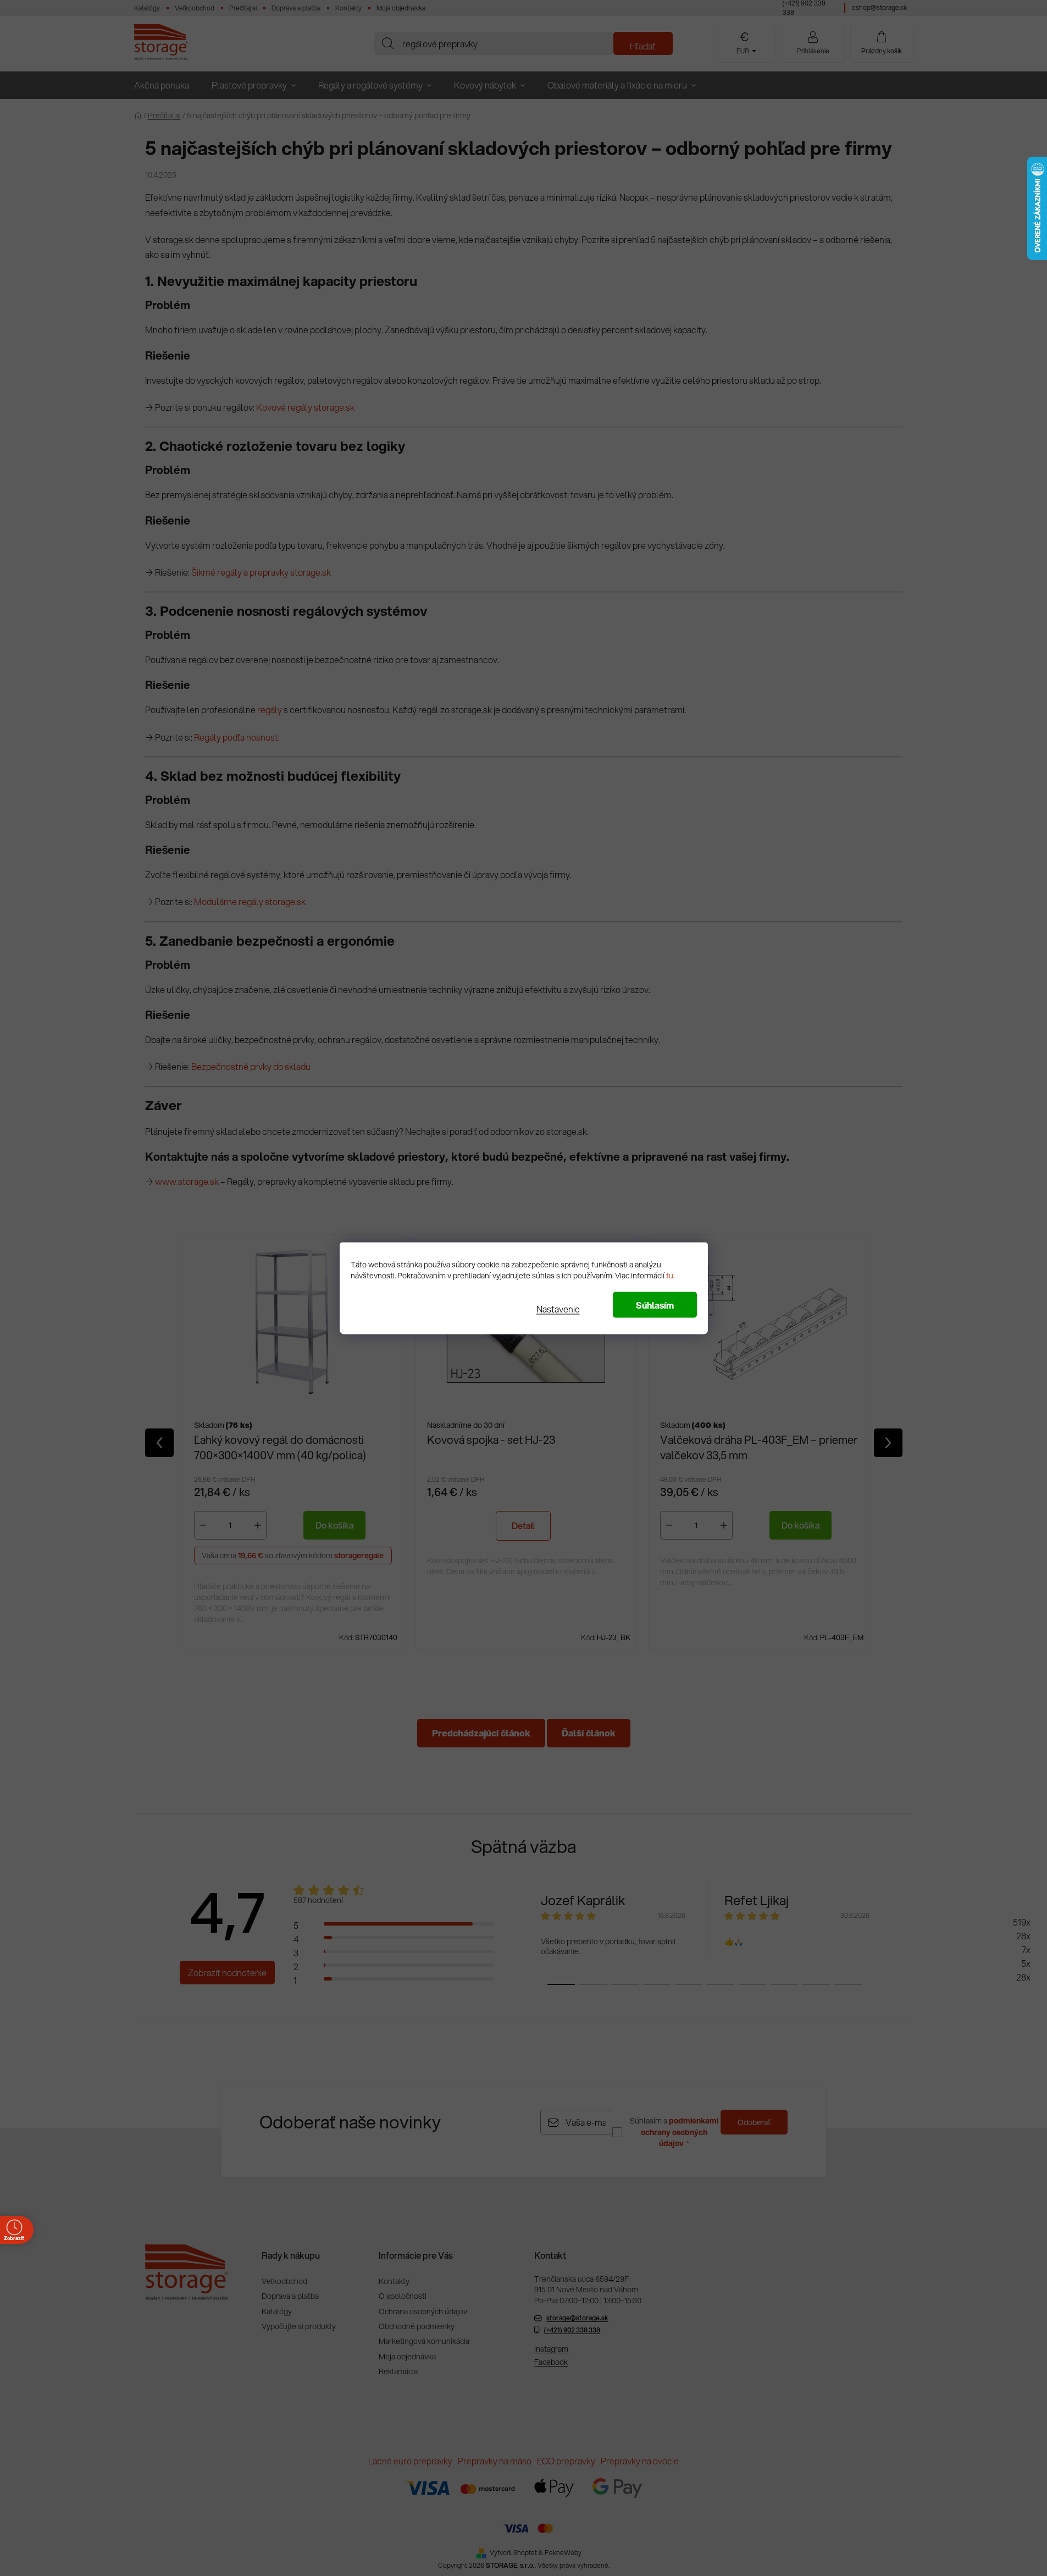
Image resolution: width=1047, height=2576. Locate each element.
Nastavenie (558, 1308)
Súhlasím (655, 1304)
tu (670, 1275)
